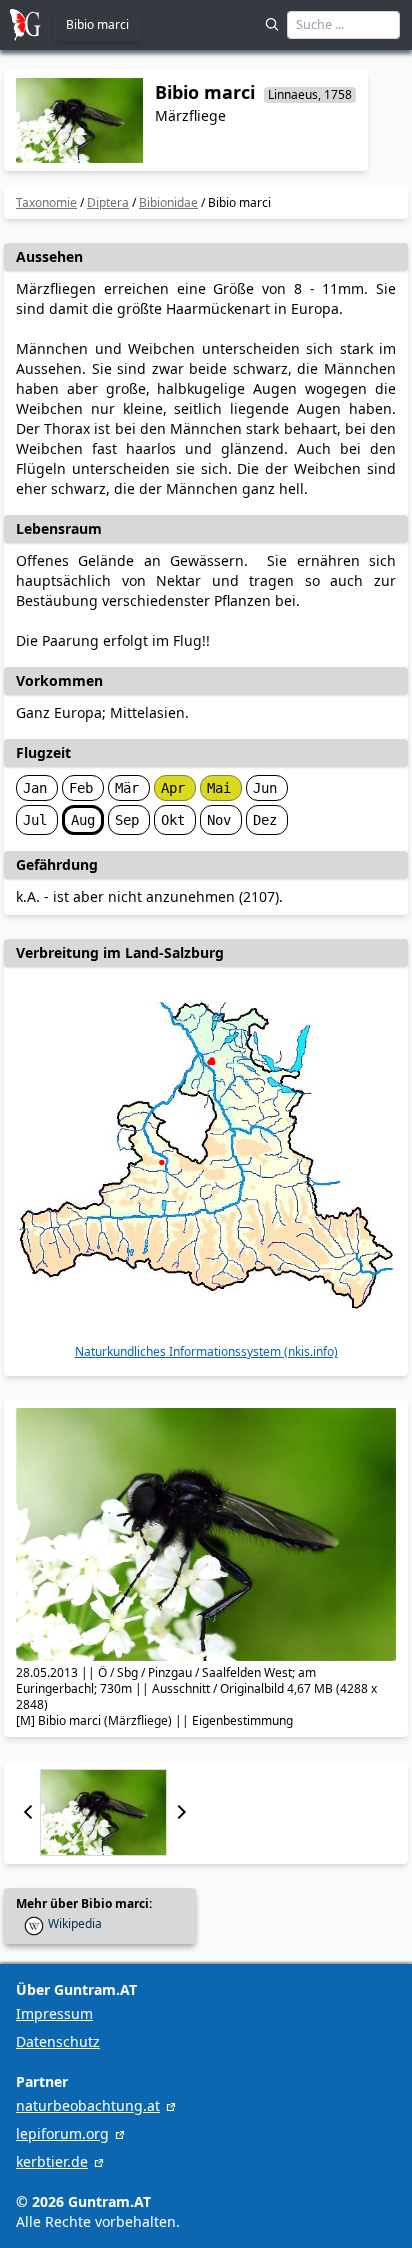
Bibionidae (168, 202)
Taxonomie (46, 202)
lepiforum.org (62, 2133)
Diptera (108, 202)
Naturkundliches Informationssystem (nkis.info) (206, 1352)
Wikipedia (75, 1924)
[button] (28, 1812)
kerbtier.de (52, 2161)
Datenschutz (58, 2041)
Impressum (54, 2013)
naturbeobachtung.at (88, 2105)
